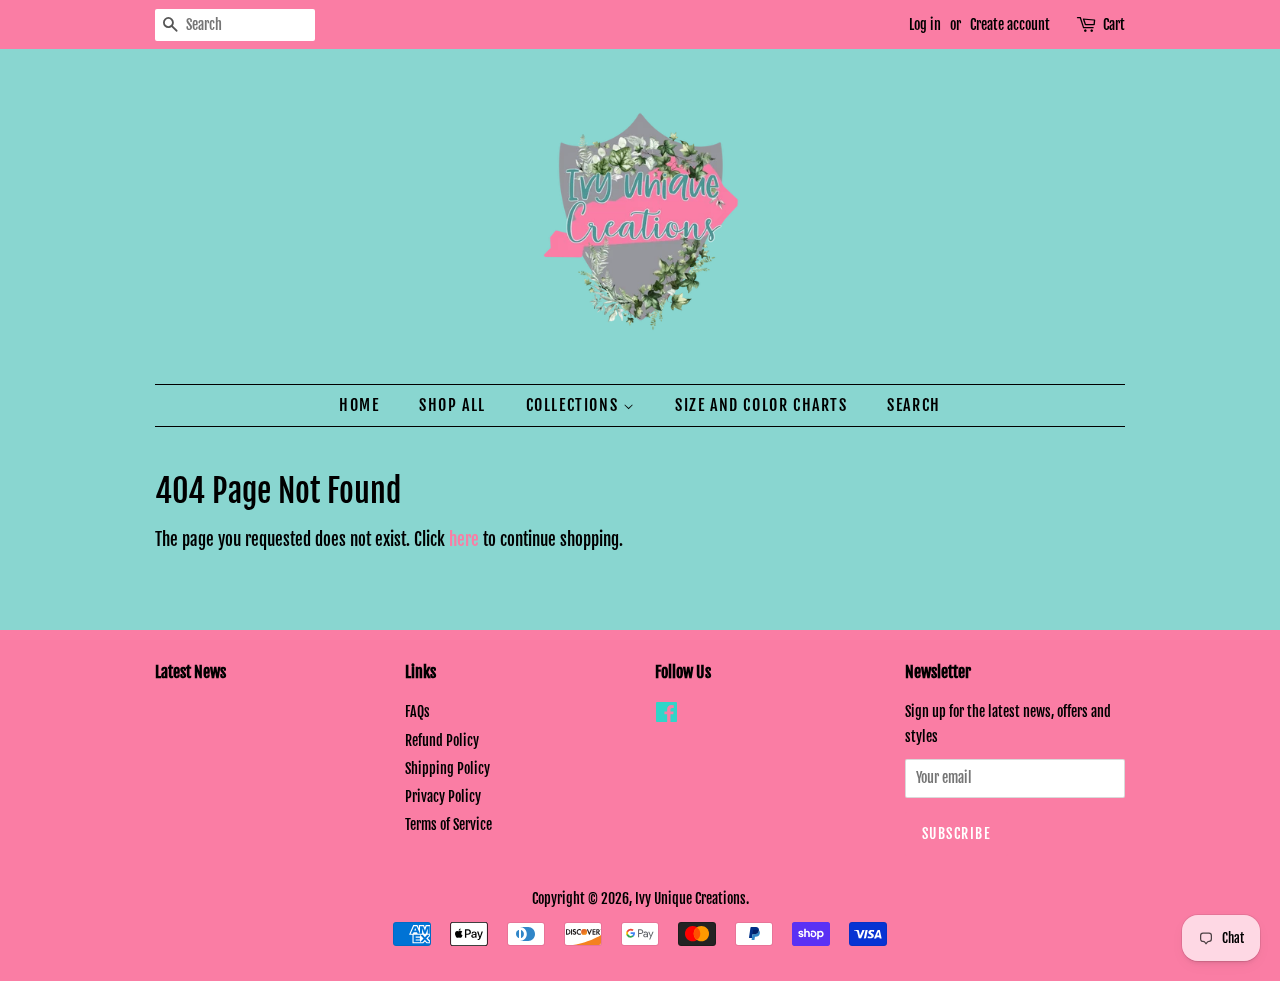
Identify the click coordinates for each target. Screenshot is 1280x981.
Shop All (452, 405)
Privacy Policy (443, 796)
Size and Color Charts (761, 405)
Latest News (190, 672)
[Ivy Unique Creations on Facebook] (666, 715)
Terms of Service (448, 824)
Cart (1114, 24)
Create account (1010, 24)
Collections (574, 405)
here (464, 539)
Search (914, 405)
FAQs (417, 711)
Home (359, 405)
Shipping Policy (447, 768)
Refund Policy (442, 740)
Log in (925, 24)
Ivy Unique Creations (690, 898)
